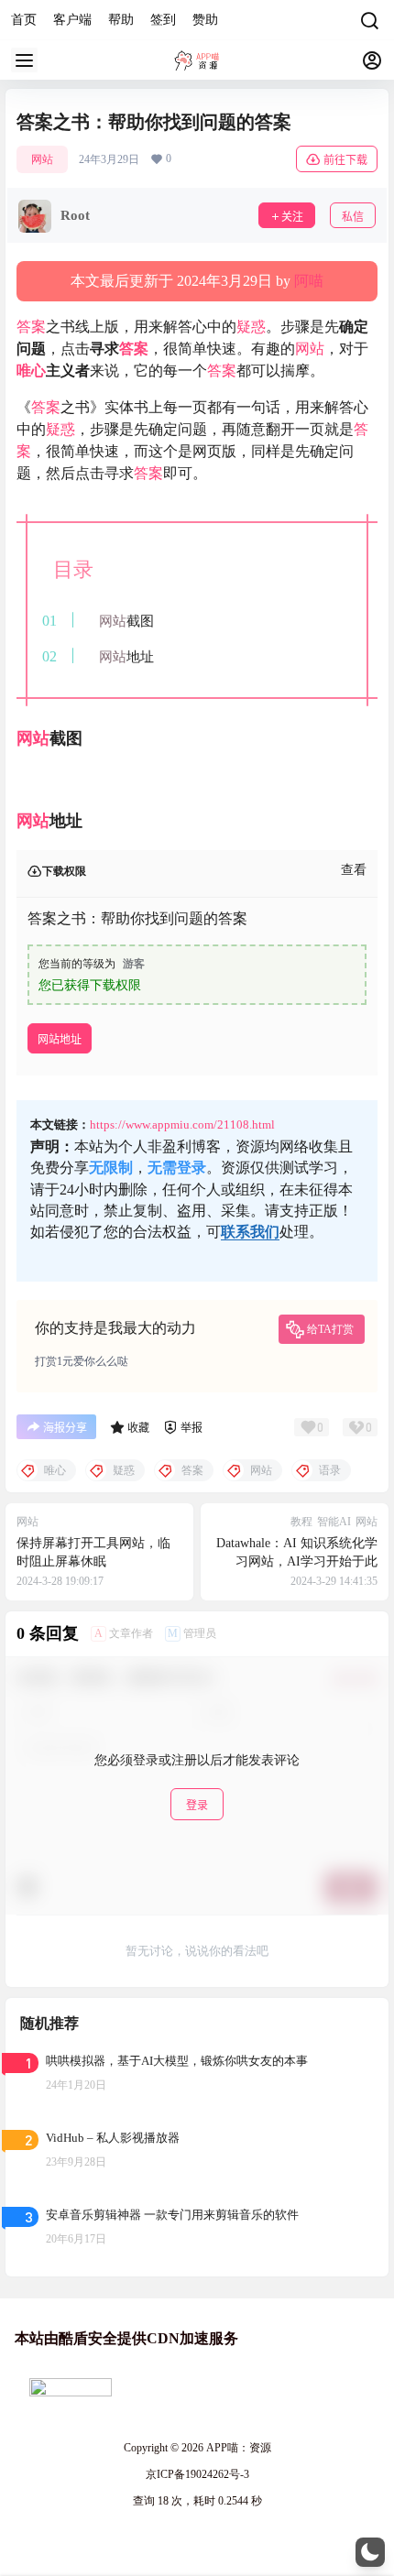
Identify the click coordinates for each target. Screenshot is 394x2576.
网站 (42, 159)
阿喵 (309, 281)
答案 (31, 327)
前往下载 (345, 160)
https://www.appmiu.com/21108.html (182, 1124)
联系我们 (250, 1232)
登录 (197, 1805)
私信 (353, 217)
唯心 (31, 371)
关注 (292, 217)
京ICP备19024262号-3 (197, 2474)
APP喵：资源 (237, 2448)
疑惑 (251, 327)
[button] (370, 2552)
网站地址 (60, 1039)
